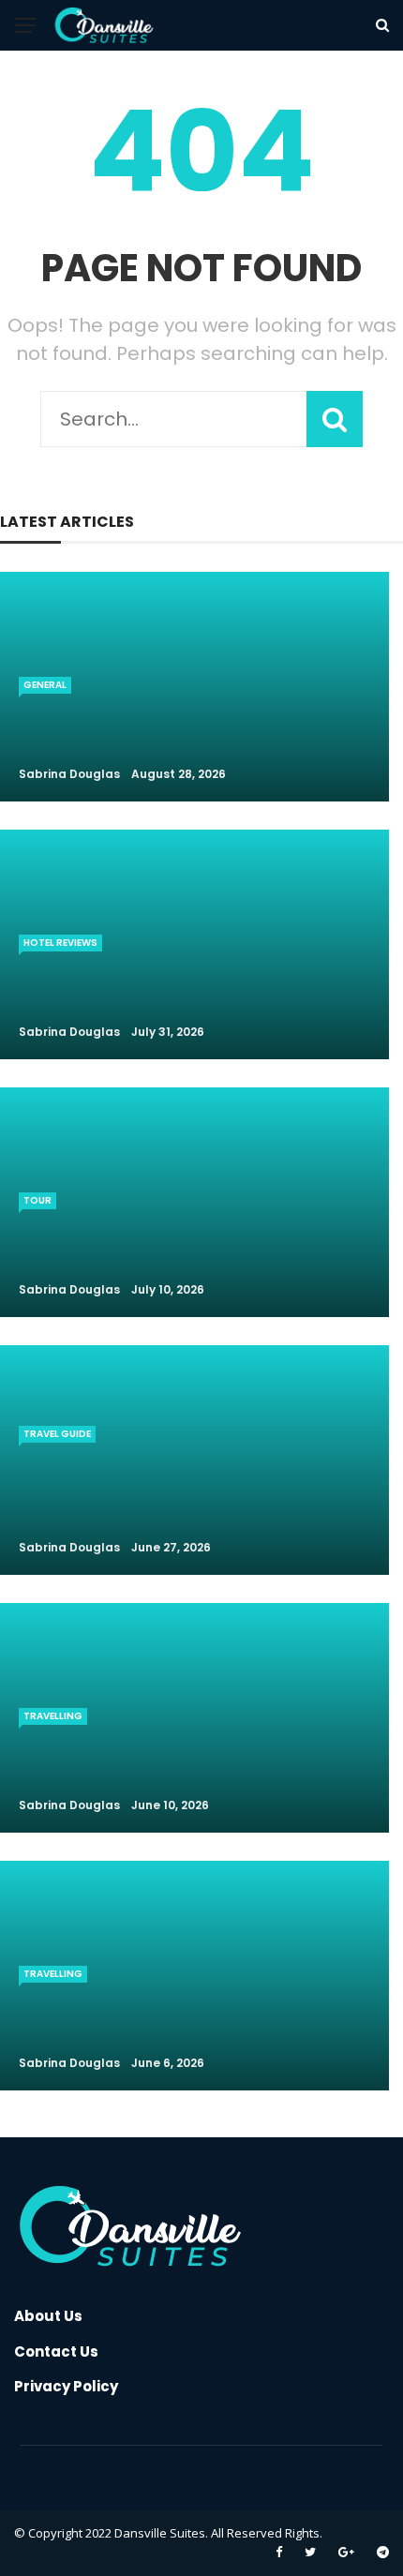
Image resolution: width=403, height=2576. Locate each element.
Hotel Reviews (60, 943)
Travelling (53, 1716)
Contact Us (56, 2351)
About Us (48, 2316)
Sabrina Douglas (69, 774)
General (45, 685)
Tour (37, 1200)
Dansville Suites (160, 2533)
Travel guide (57, 1434)
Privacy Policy (66, 2386)
